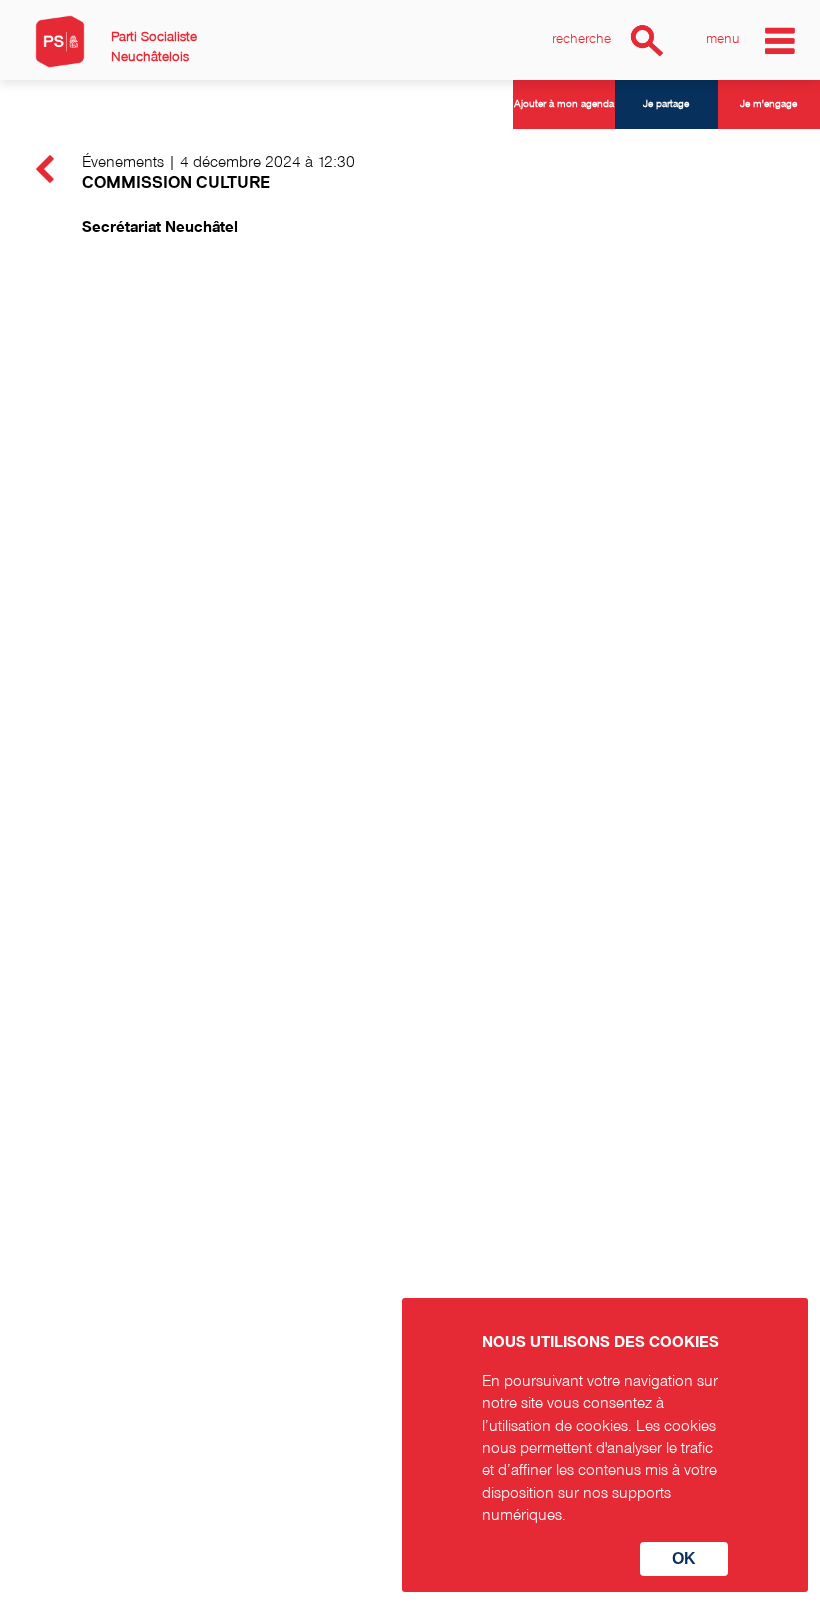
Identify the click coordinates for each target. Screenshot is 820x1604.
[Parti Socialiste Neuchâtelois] (60, 41)
